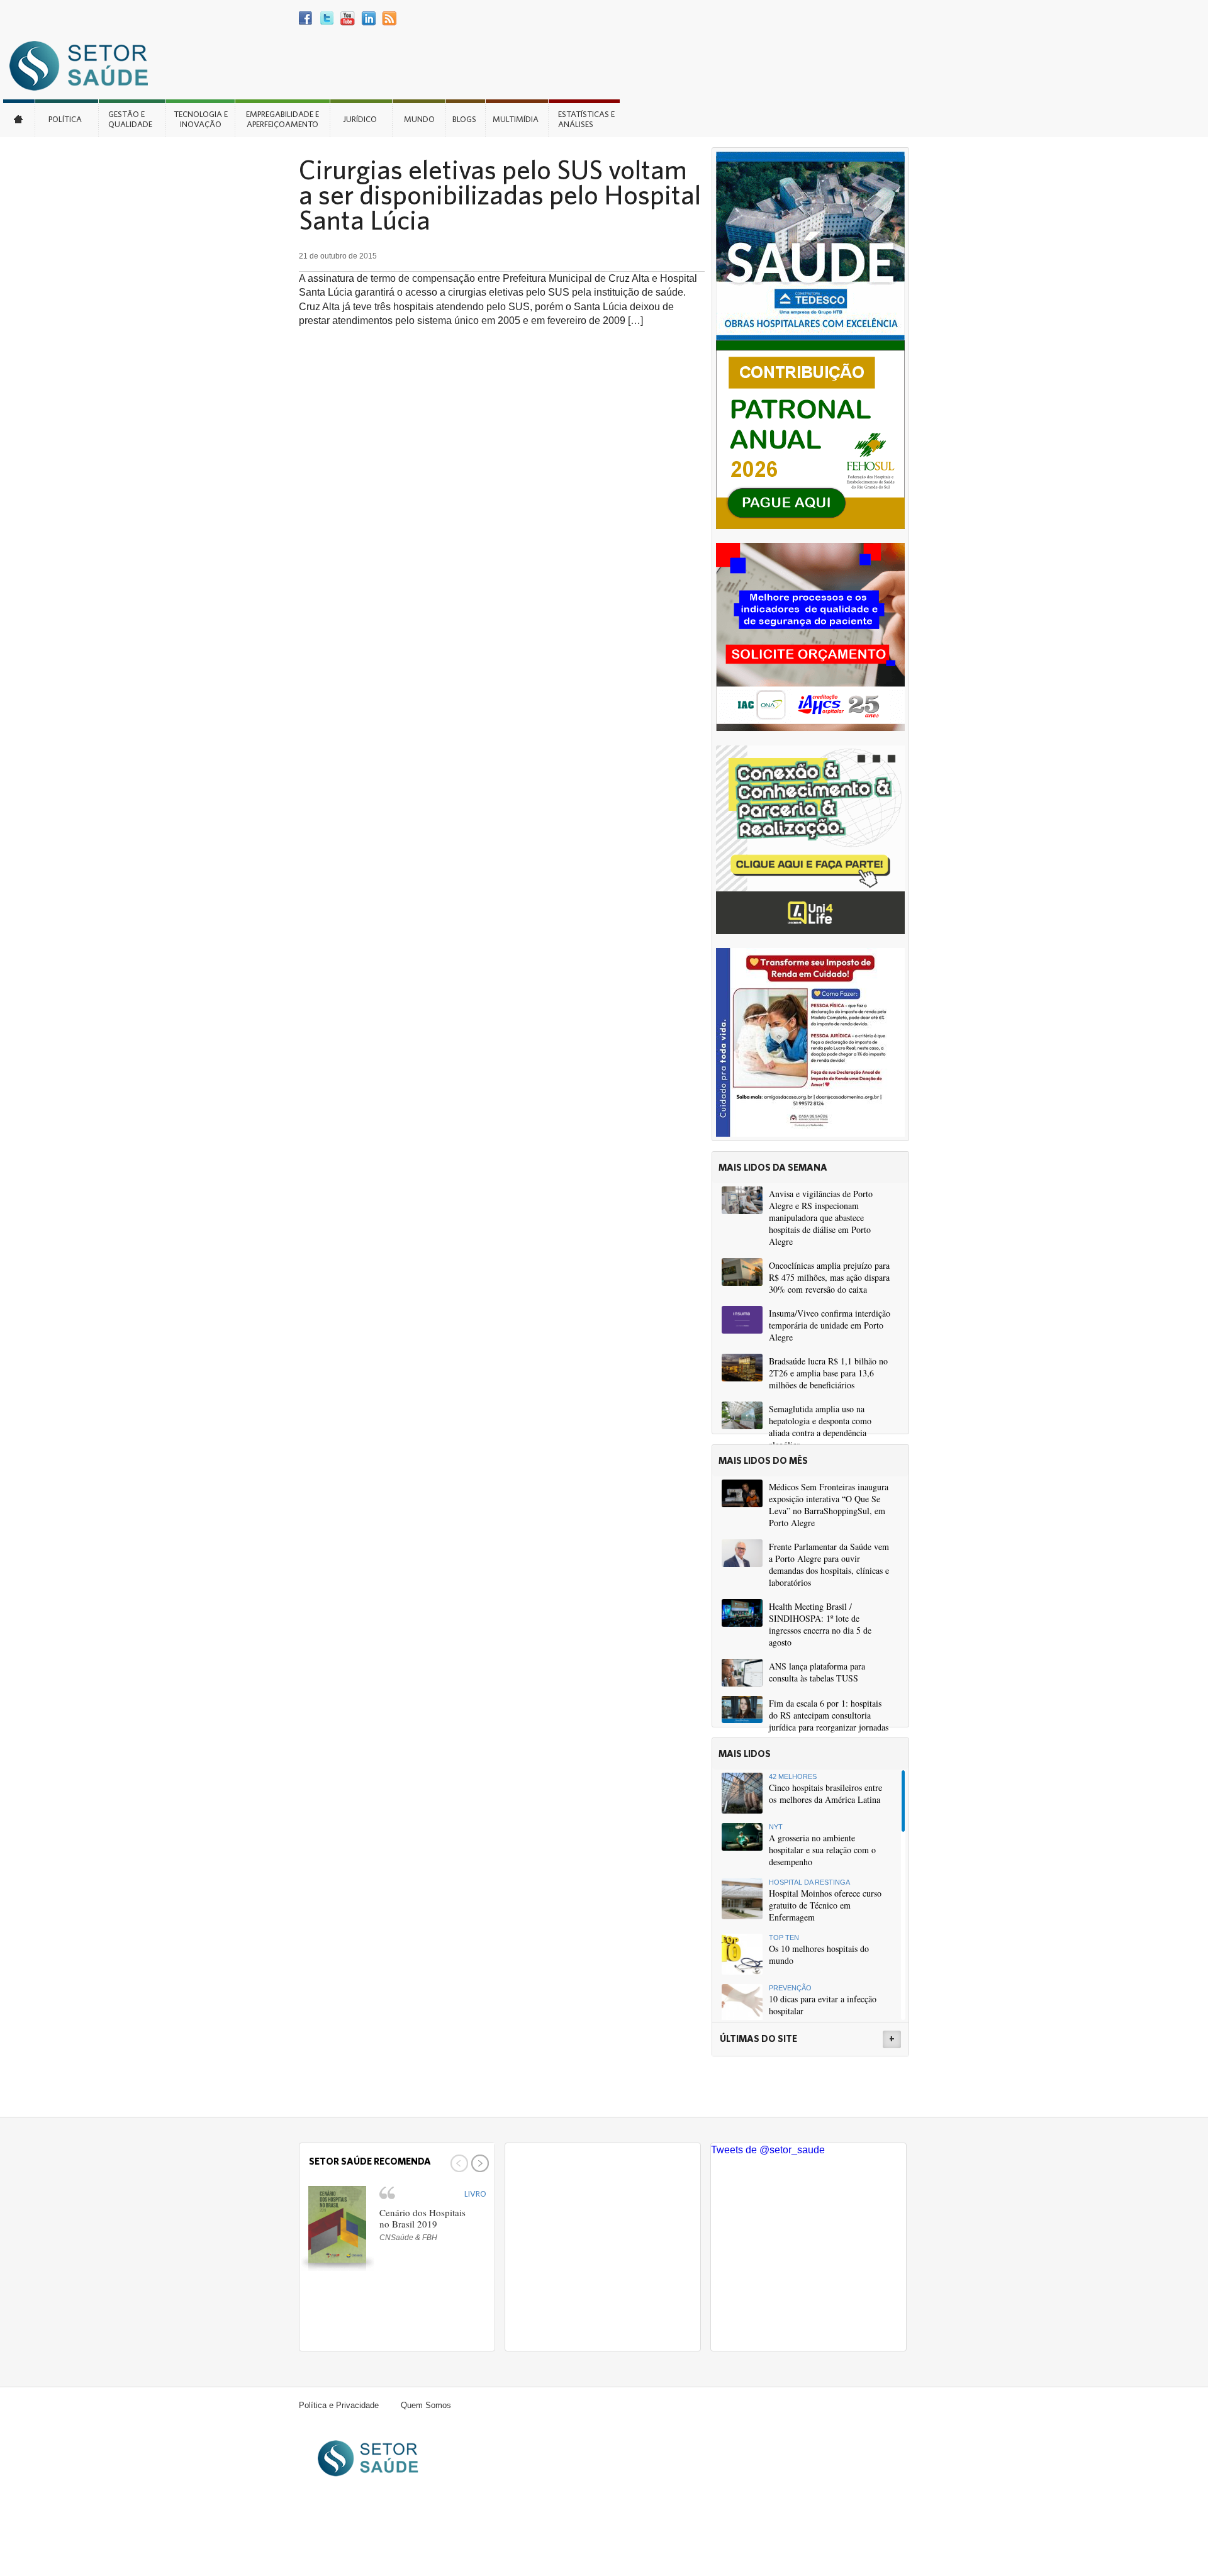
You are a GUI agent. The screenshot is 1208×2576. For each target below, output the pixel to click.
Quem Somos (426, 2405)
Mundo (419, 119)
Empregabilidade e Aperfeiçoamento (282, 119)
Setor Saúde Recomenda (370, 2161)
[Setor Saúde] (85, 65)
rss (389, 19)
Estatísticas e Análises (586, 119)
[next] (478, 2163)
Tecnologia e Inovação (201, 119)
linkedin (368, 19)
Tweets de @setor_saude (768, 2150)
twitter (327, 19)
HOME (19, 118)
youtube (348, 19)
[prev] (458, 2163)
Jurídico (360, 119)
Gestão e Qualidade (130, 119)
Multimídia (516, 119)
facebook (306, 19)
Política (65, 119)
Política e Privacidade (339, 2405)
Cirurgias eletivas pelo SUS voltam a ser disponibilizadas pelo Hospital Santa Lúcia (500, 194)
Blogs (464, 119)
